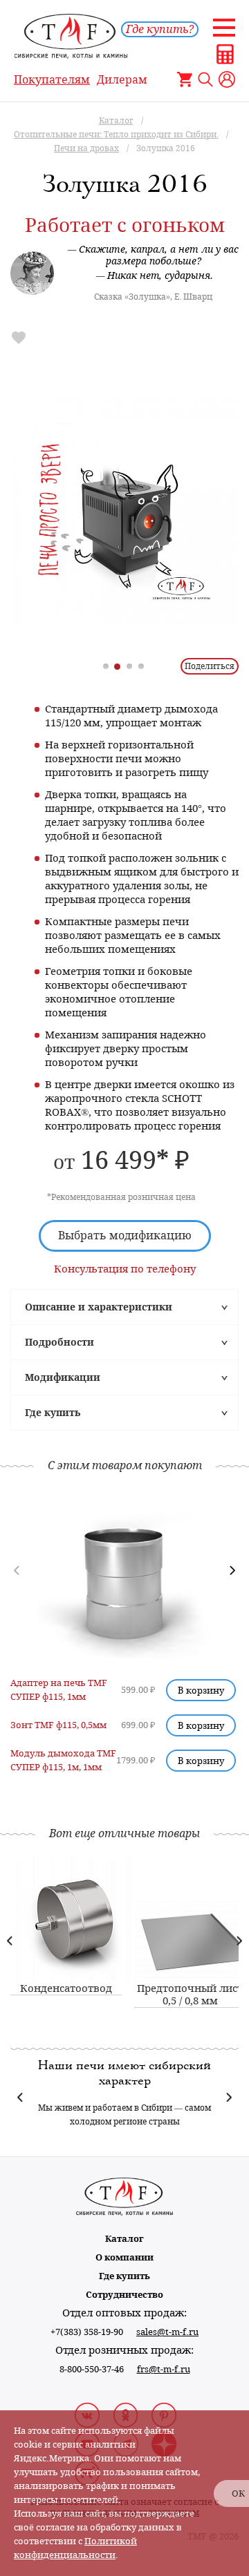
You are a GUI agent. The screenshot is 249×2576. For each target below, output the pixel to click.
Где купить (53, 1413)
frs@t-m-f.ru (164, 2369)
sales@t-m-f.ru (167, 2332)
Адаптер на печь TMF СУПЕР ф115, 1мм (59, 1690)
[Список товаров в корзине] (185, 79)
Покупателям (52, 80)
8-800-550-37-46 (92, 2369)
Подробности (59, 1342)
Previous (10, 1940)
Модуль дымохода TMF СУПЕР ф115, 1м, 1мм (63, 1760)
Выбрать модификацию (125, 1236)
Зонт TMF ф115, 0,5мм (58, 1725)
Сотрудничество (124, 2295)
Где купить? (160, 29)
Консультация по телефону (125, 1269)
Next (239, 1940)
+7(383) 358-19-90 (87, 2332)
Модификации (63, 1377)
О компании (124, 2257)
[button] (232, 1570)
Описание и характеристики (99, 1307)
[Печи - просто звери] (124, 511)
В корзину (201, 1690)
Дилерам (122, 80)
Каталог (124, 2239)
